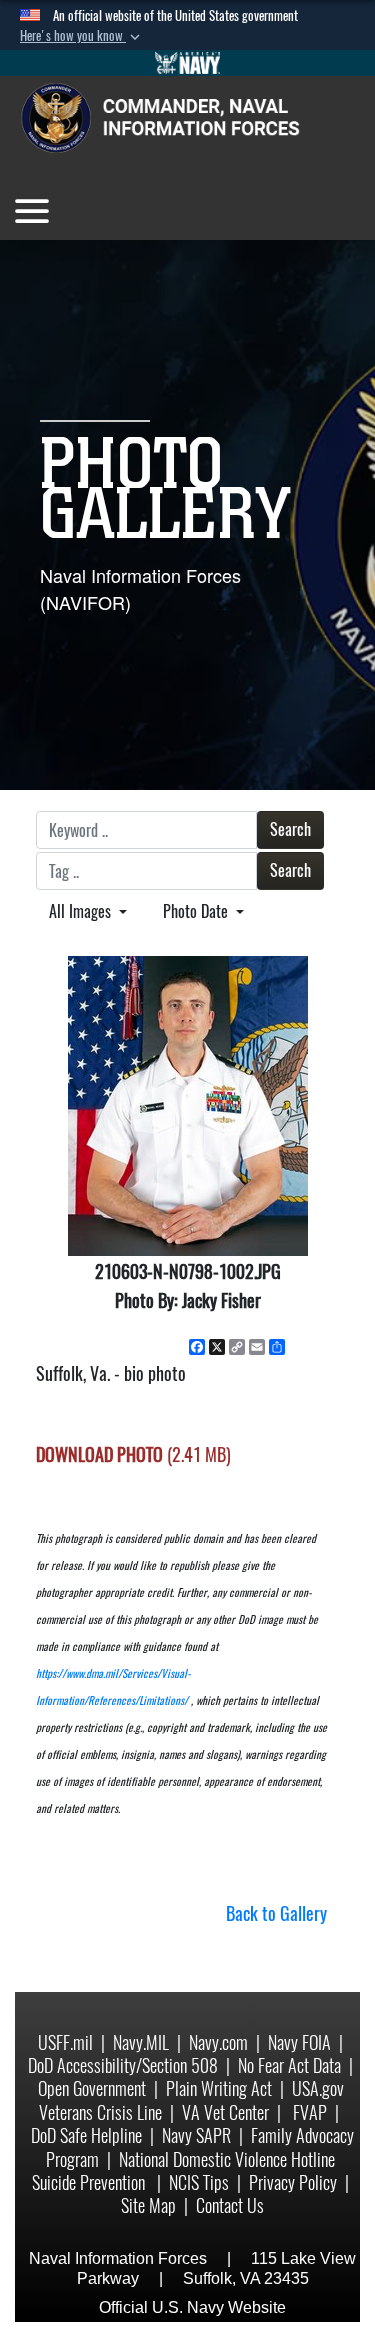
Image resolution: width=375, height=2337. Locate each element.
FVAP (310, 2112)
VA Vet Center (225, 2112)
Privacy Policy (293, 2182)
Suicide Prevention (90, 2182)
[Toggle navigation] (32, 211)
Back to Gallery (276, 1913)
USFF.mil (65, 2042)
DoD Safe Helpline (86, 2135)
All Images (82, 911)
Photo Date (197, 911)
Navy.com (218, 2042)
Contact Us (230, 2205)
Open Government (92, 2088)
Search (290, 829)
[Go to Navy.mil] (188, 63)
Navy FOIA (299, 2042)
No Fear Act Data (289, 2065)
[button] (82, 36)
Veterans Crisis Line (100, 2112)
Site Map (148, 2205)
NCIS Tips (199, 2182)
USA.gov (318, 2088)
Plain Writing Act (219, 2088)
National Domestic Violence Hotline (227, 2159)
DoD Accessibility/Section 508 (123, 2065)
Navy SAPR (196, 2135)
